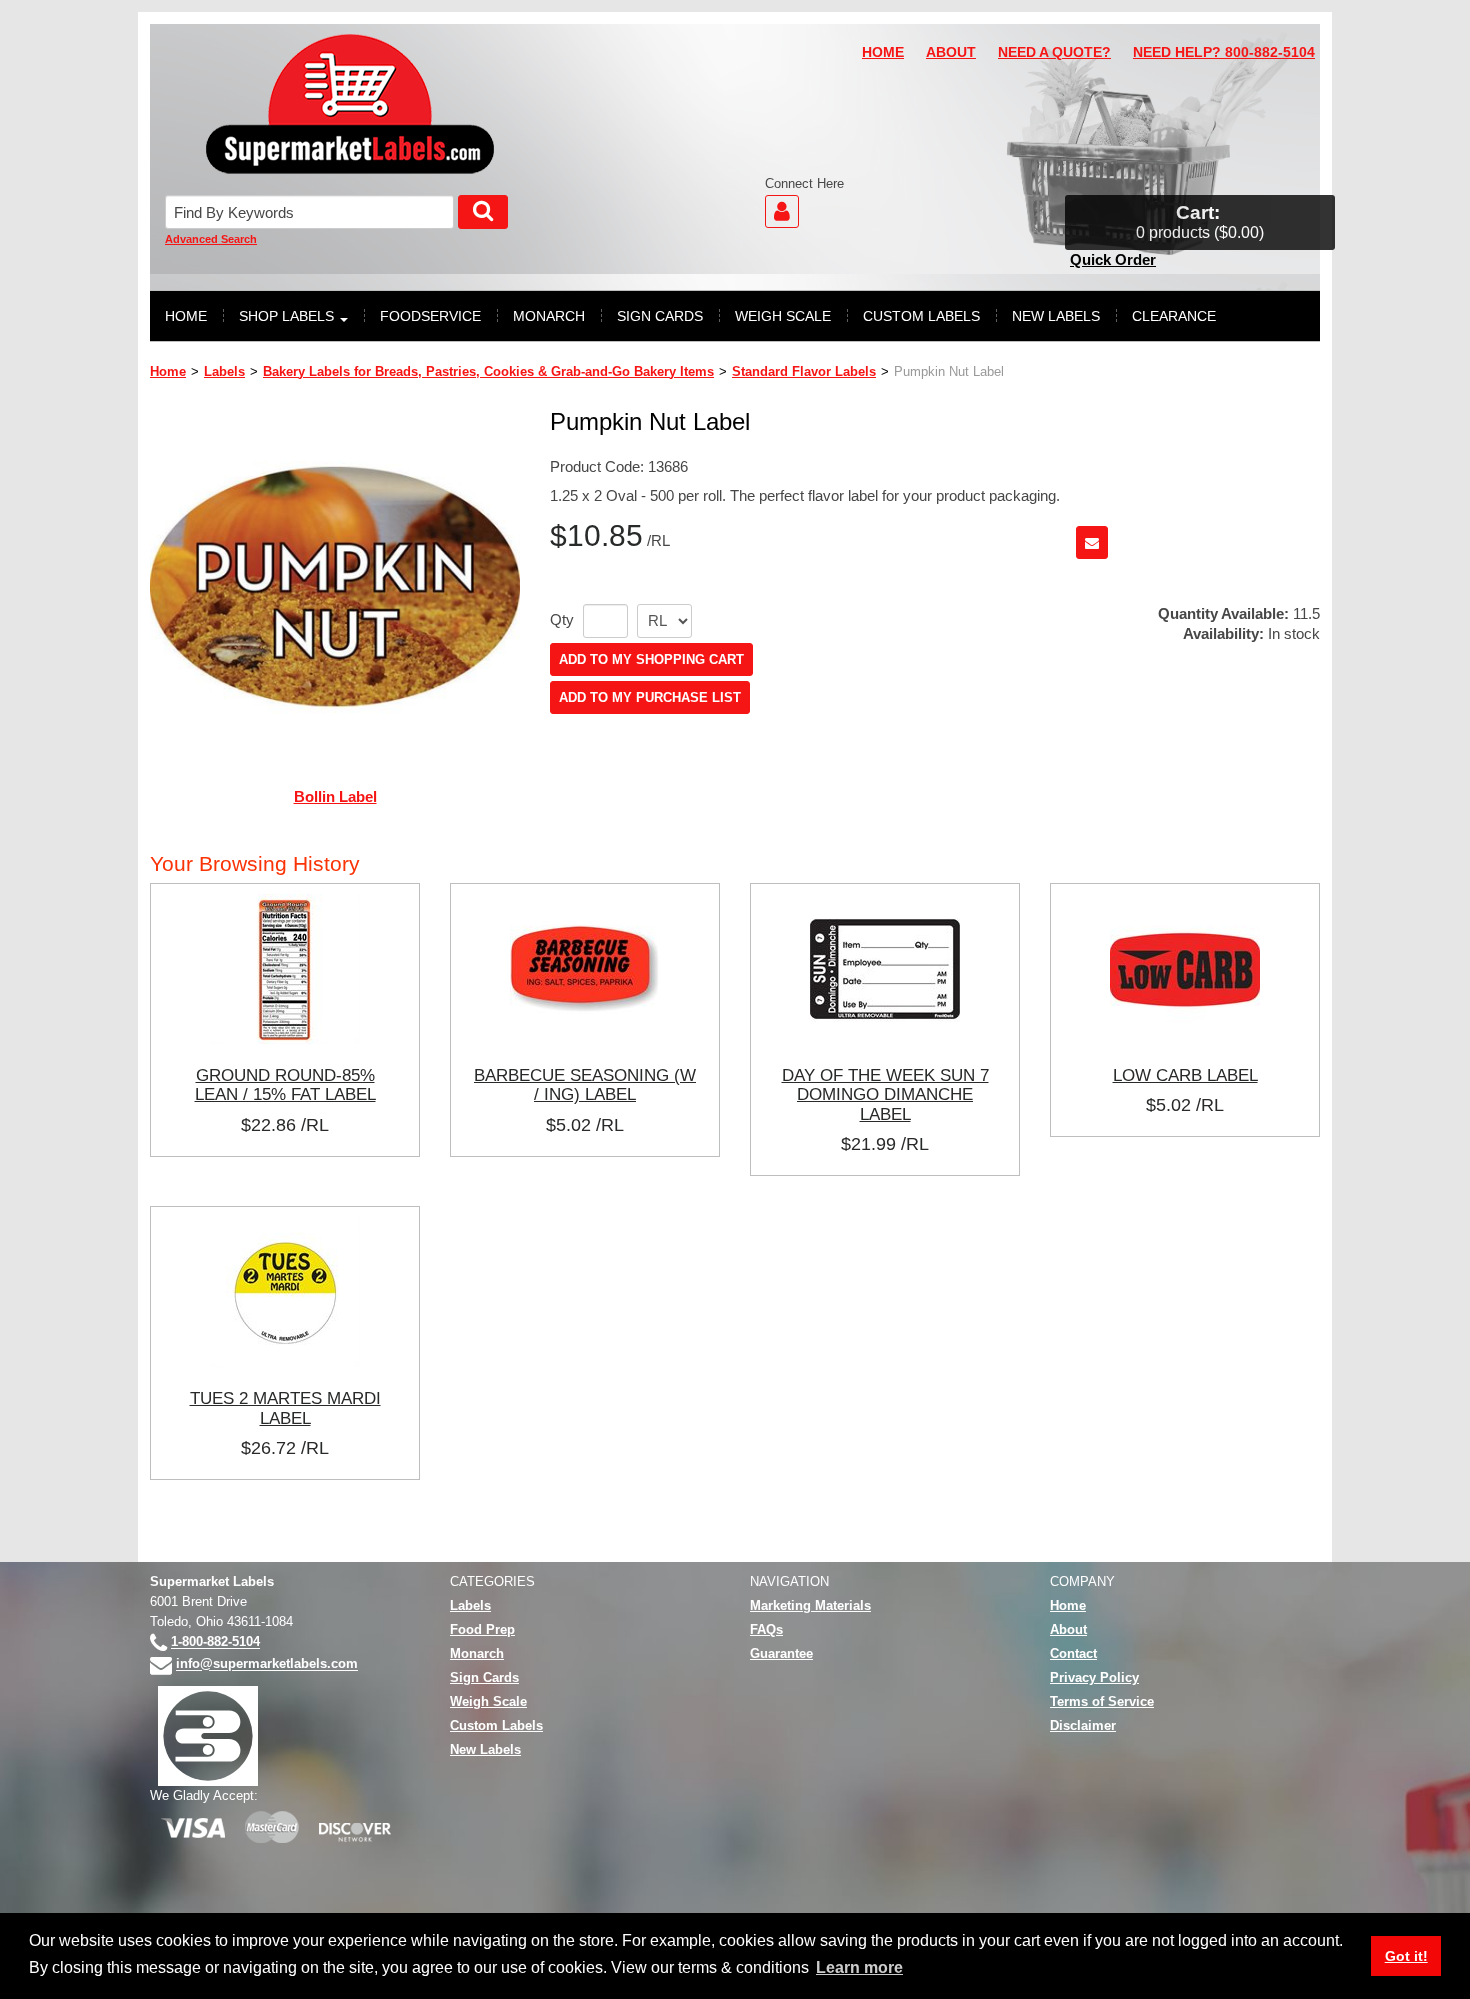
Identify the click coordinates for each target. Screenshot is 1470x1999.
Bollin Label (335, 796)
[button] (1200, 222)
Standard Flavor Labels (804, 371)
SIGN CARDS (660, 316)
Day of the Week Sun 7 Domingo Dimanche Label (885, 1094)
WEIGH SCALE (783, 316)
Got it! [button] (1406, 1956)
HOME (883, 52)
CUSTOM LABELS (921, 316)
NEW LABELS (1056, 316)
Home (168, 371)
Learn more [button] (859, 1967)
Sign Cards (484, 1677)
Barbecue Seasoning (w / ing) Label (585, 1085)
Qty (562, 620)
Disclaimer (1083, 1725)
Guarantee (781, 1653)
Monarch (477, 1653)
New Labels (485, 1749)
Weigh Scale (488, 1701)
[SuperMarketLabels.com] (350, 104)
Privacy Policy (1094, 1677)
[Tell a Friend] (1092, 542)
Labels (224, 371)
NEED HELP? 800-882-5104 (1224, 52)
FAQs (766, 1629)
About (1068, 1629)
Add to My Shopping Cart (651, 659)
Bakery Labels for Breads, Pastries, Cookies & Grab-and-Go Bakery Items (488, 371)
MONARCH (549, 316)
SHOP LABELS (286, 316)
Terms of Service (1102, 1701)
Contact (1073, 1653)
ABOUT (951, 52)
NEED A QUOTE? (1054, 52)
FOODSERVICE (430, 316)
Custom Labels (496, 1725)
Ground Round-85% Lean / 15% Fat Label (285, 1085)
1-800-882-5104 (215, 1642)
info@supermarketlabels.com (267, 1664)
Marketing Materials (810, 1605)
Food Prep (482, 1629)
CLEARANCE (1174, 316)
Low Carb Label (1185, 1075)
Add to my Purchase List (650, 697)
